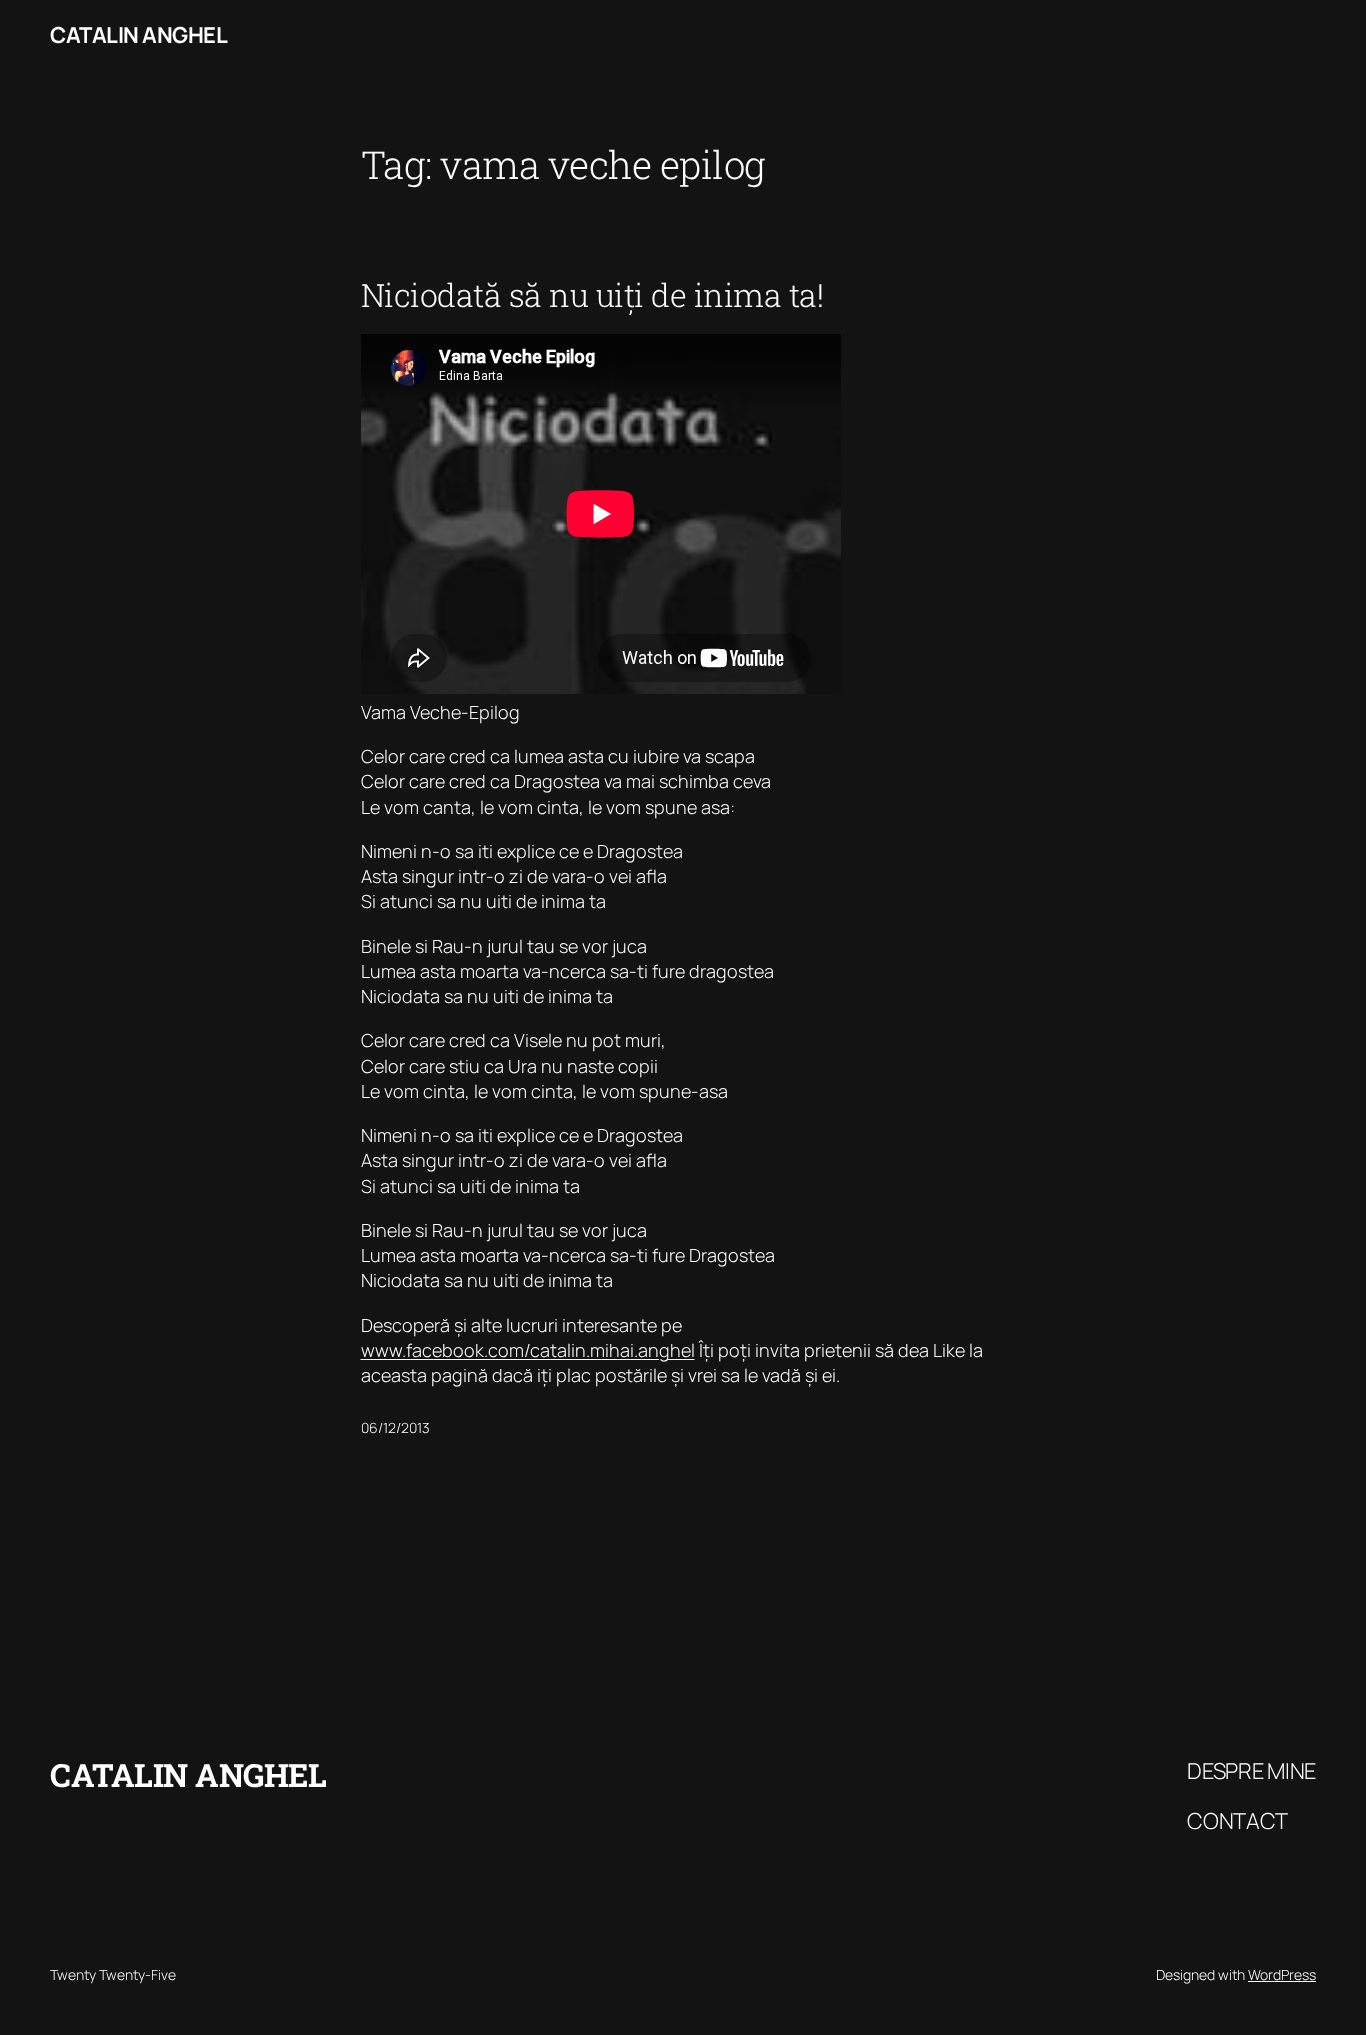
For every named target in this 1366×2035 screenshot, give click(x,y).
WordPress (1282, 1974)
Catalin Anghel (138, 35)
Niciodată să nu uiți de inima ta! (592, 295)
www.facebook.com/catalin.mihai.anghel (528, 1350)
